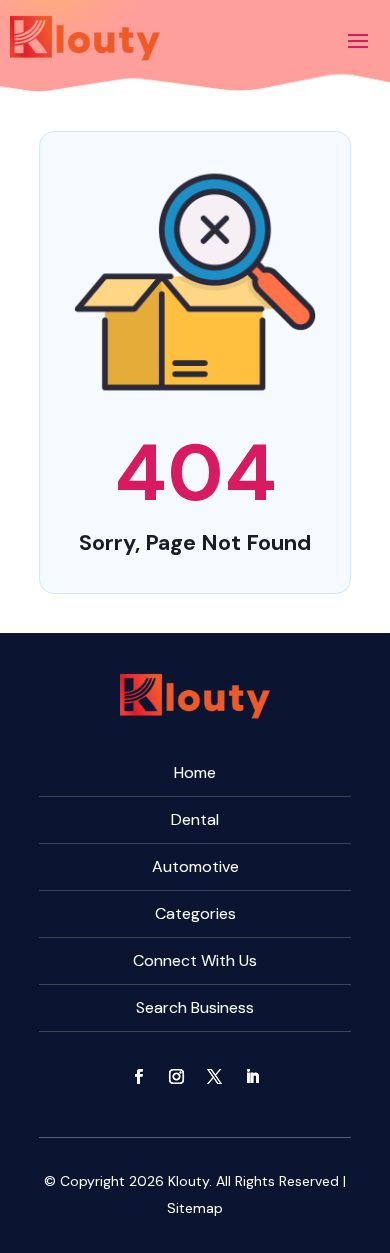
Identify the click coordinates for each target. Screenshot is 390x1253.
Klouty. (190, 1181)
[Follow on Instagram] (176, 1077)
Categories (195, 913)
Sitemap (195, 1208)
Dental (195, 819)
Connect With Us (195, 960)
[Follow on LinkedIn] (252, 1077)
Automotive (195, 866)
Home (195, 772)
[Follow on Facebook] (138, 1077)
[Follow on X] (214, 1077)
